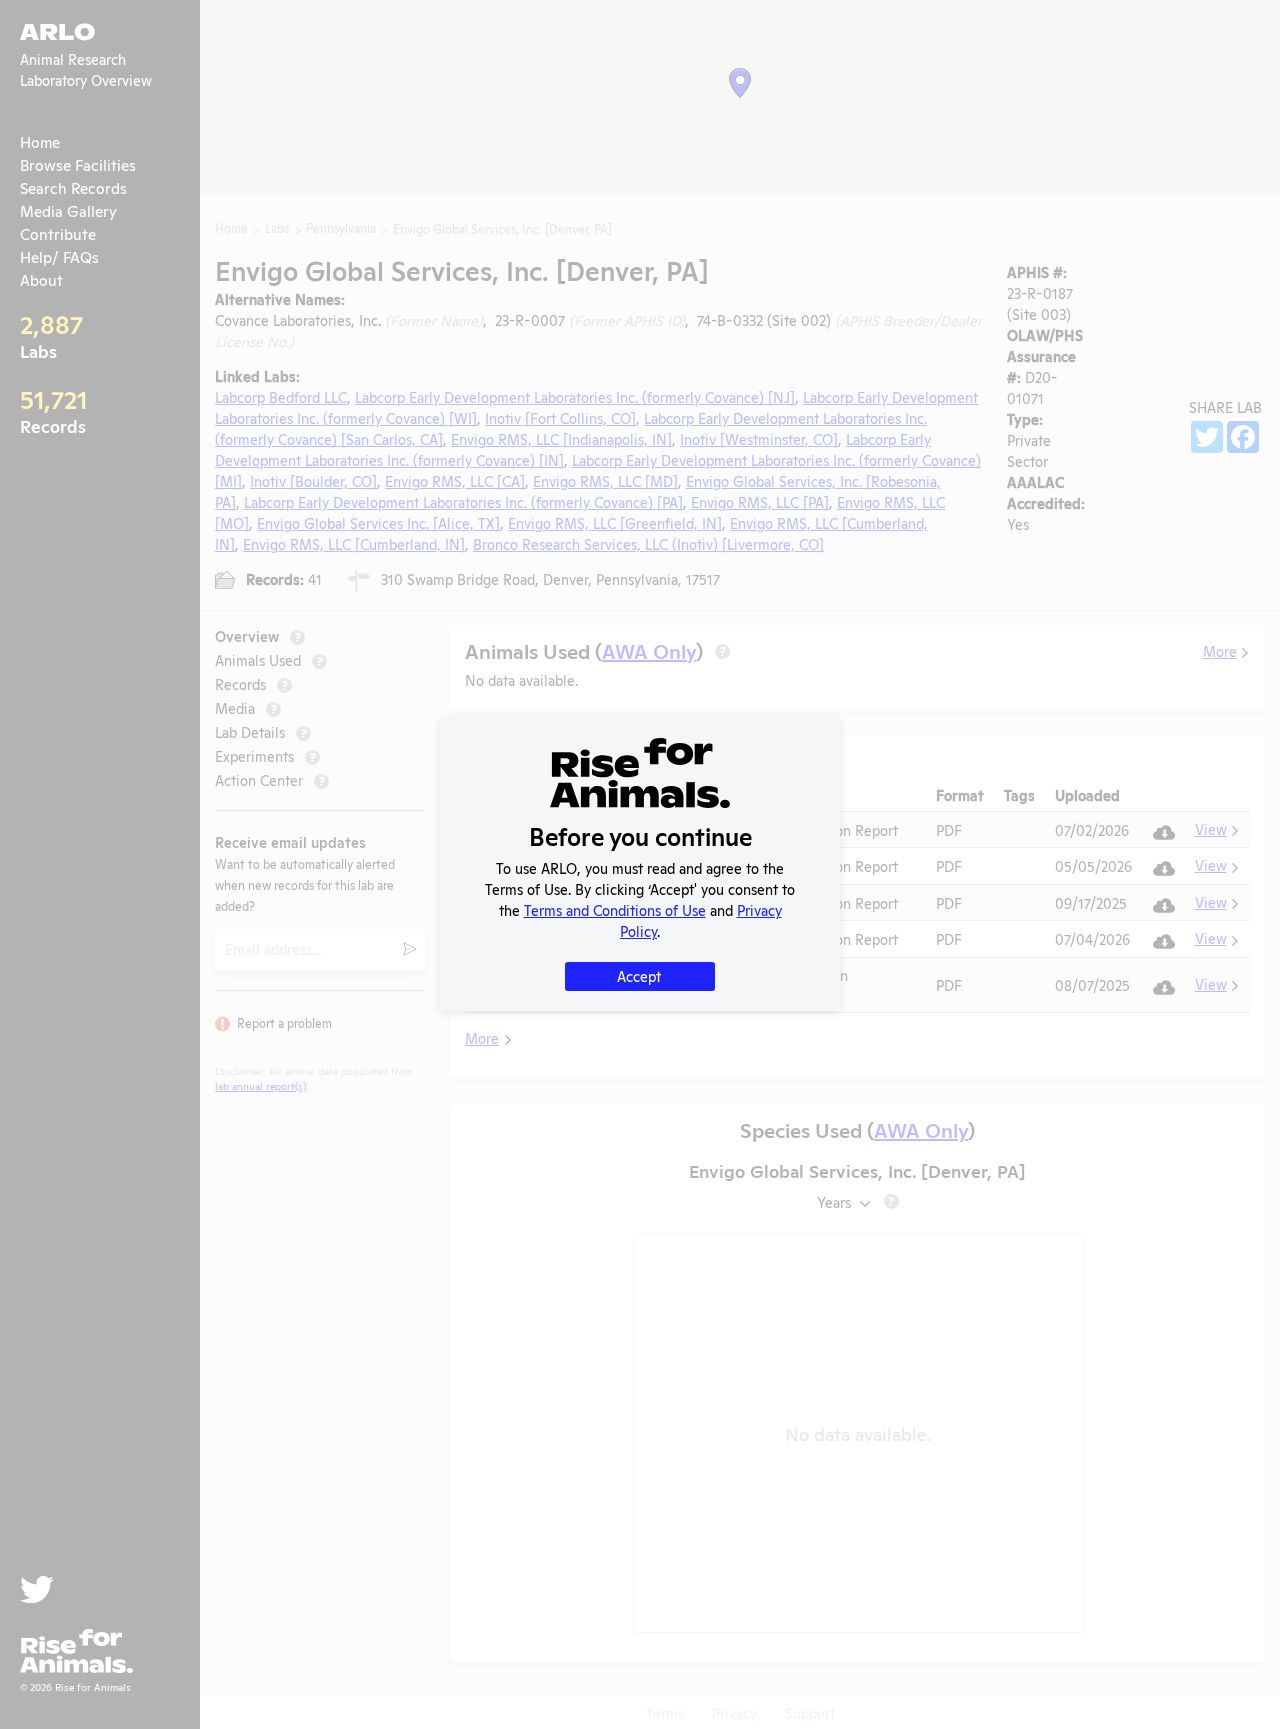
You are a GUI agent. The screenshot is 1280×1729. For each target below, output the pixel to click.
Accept (639, 975)
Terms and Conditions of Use (615, 909)
